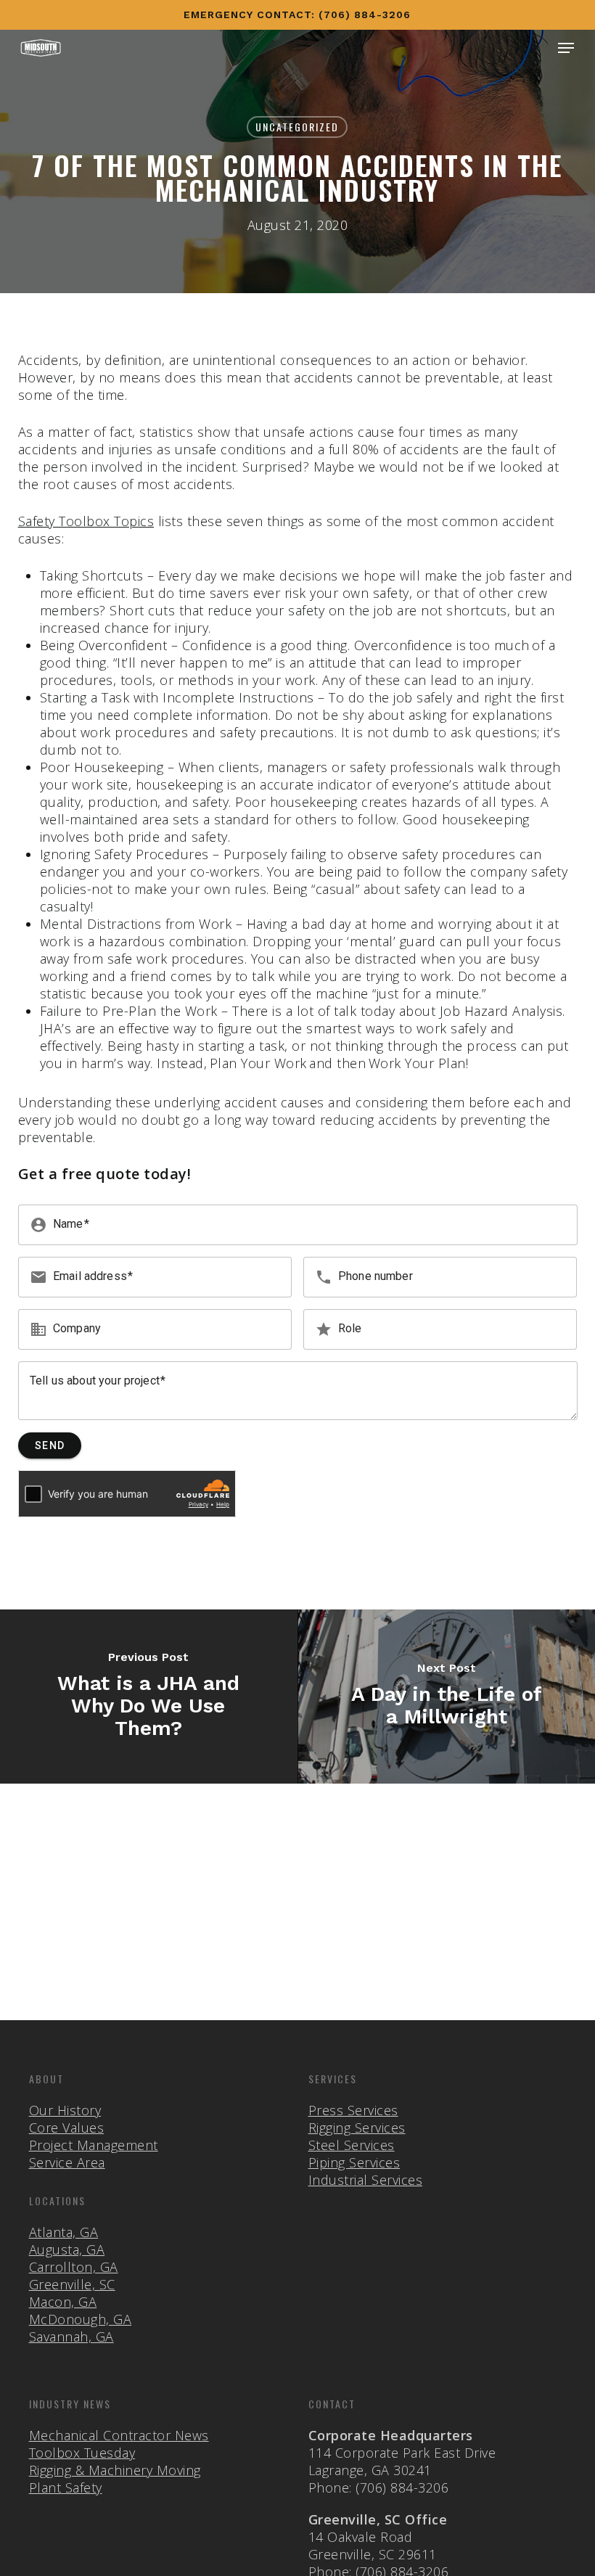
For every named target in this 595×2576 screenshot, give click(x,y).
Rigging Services (357, 2128)
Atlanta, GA (64, 2232)
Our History (65, 2110)
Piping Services (354, 2162)
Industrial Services (366, 2180)
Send (50, 1445)
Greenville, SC (72, 2284)
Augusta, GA (67, 2249)
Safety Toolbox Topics (86, 521)
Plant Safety (66, 2487)
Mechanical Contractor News (119, 2435)
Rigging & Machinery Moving (115, 2470)
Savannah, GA (71, 2337)
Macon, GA (63, 2302)
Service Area (67, 2162)
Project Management (94, 2145)
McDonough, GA (81, 2319)
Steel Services (352, 2145)
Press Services (353, 2110)
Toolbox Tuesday (82, 2453)
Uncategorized (297, 127)
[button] (566, 48)
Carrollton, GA (74, 2267)
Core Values (67, 2128)
